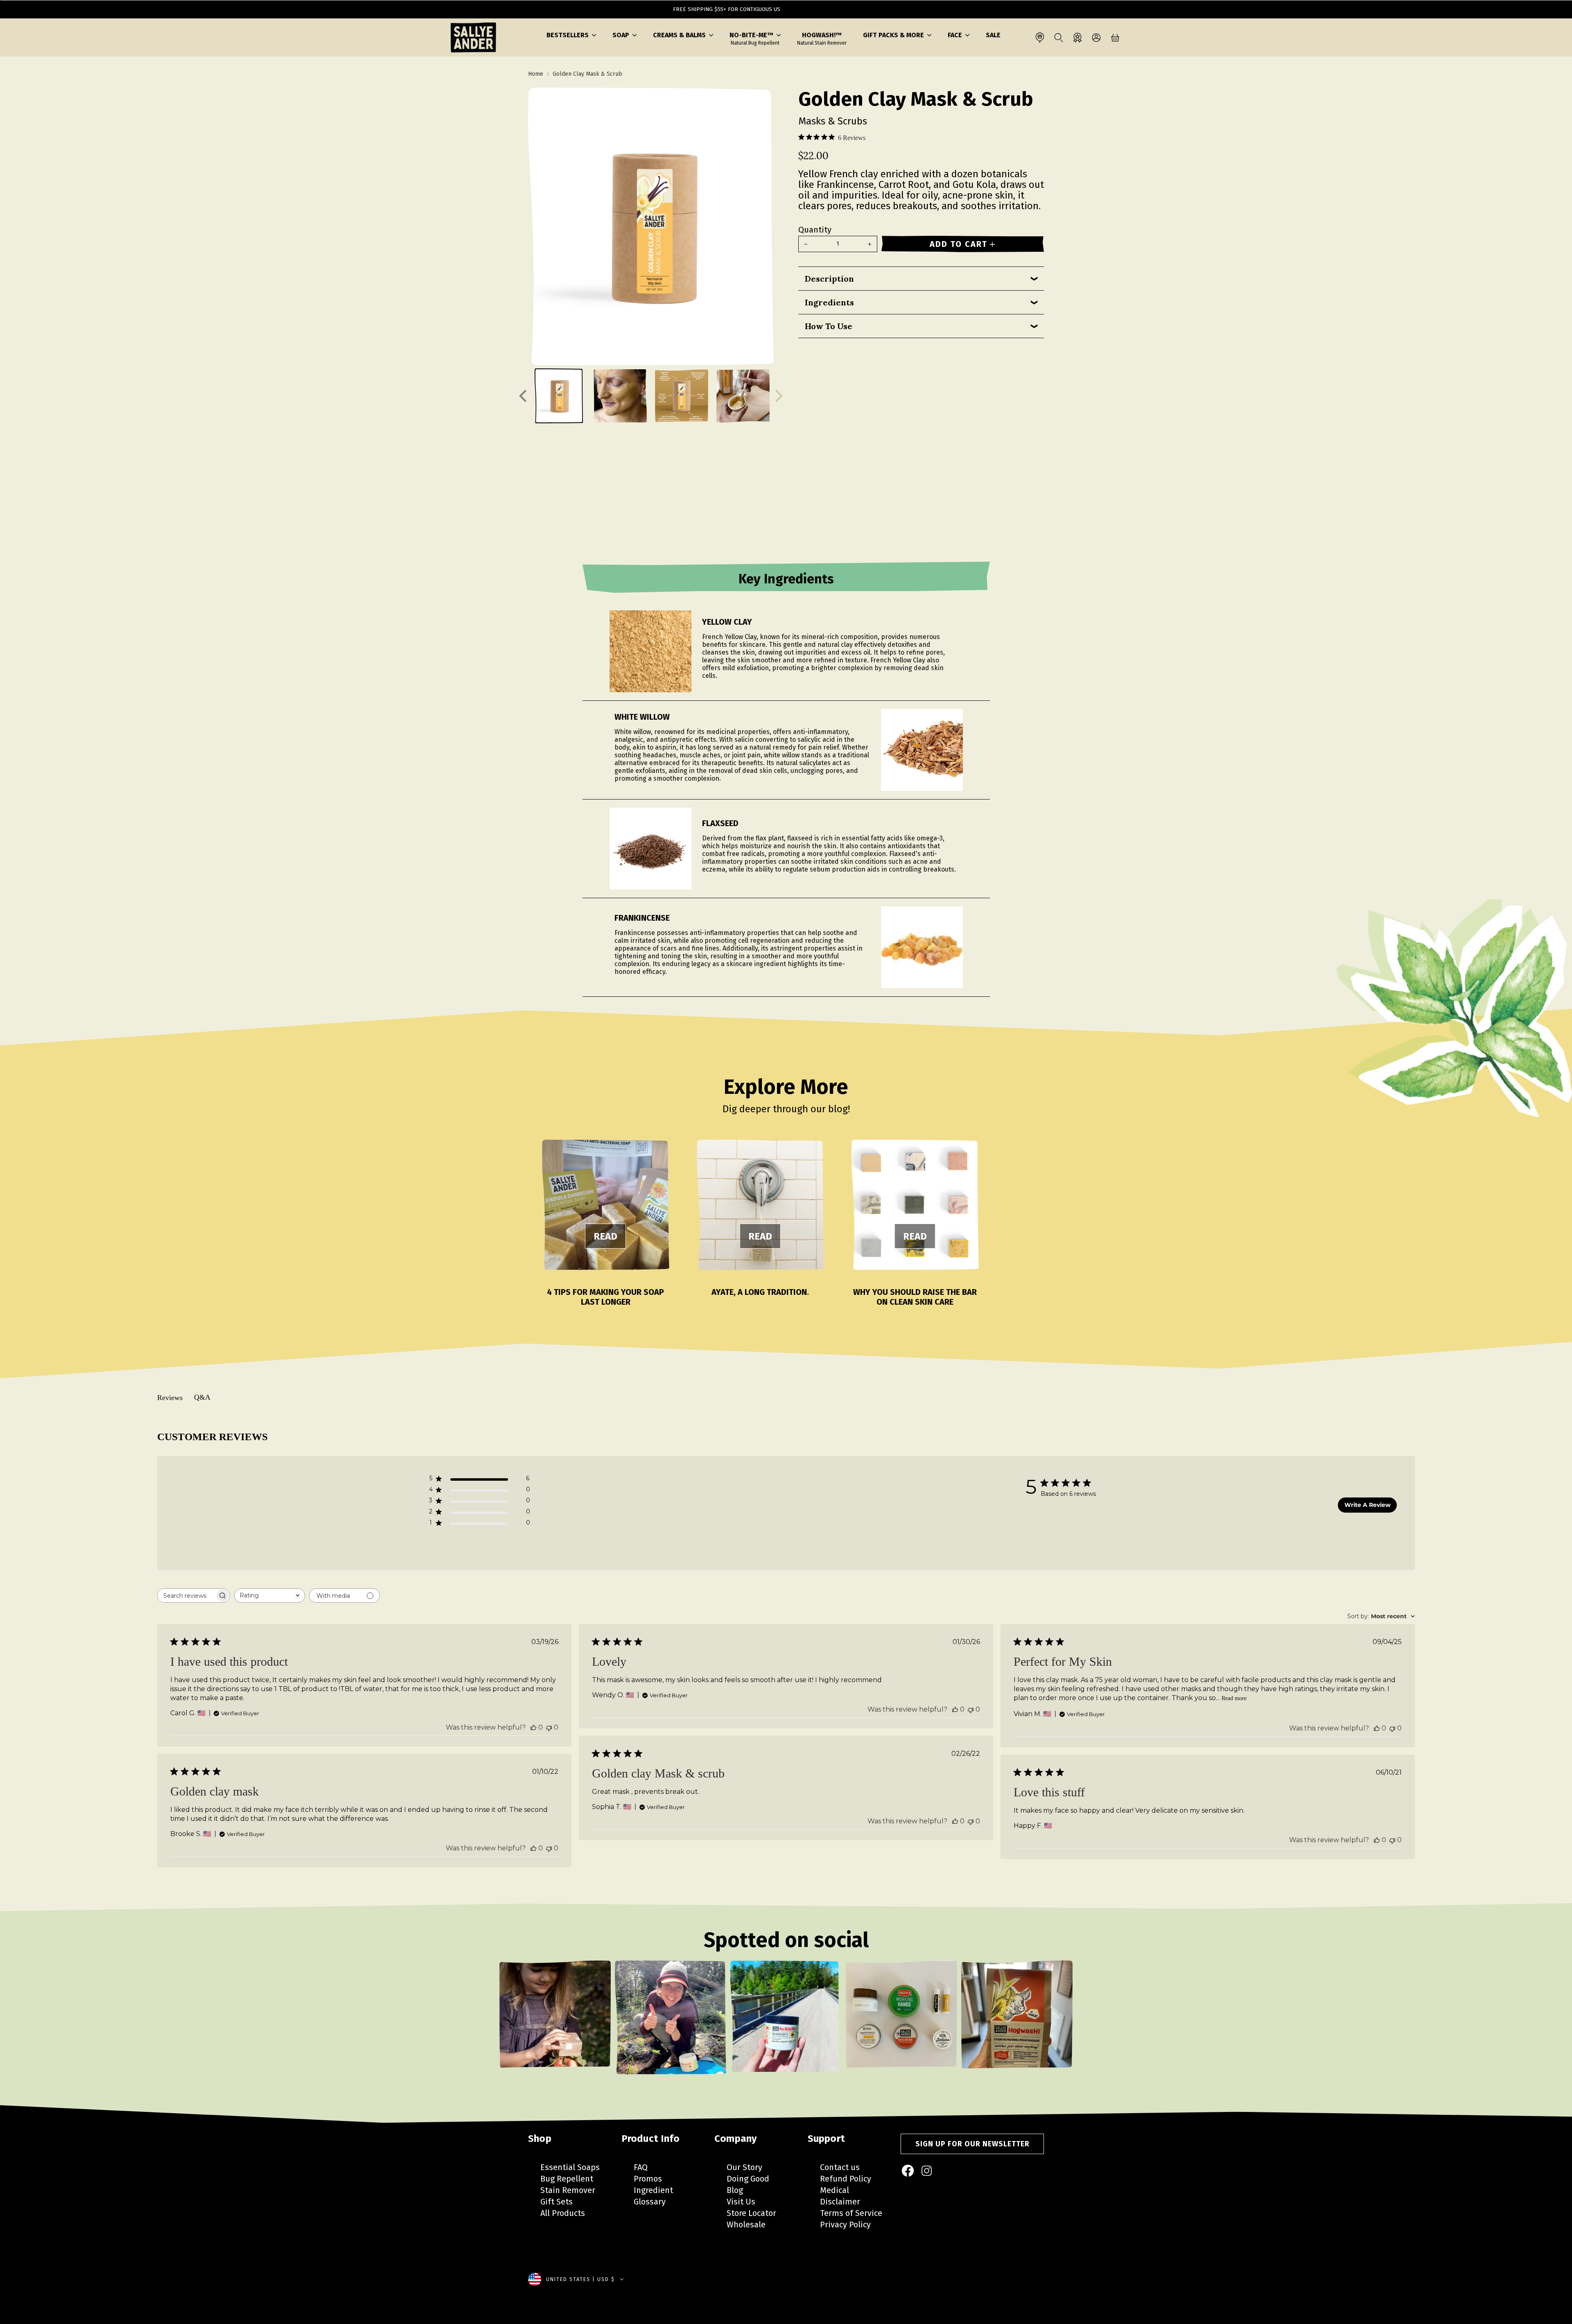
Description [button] (829, 279)
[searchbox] (186, 1596)
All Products (563, 2213)
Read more (1234, 1698)
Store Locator (751, 2213)
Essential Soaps (570, 2167)
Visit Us (741, 2202)
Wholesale (746, 2225)
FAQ (641, 2167)
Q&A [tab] (202, 1397)
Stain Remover (568, 2190)
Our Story (744, 2167)
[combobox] (270, 1596)
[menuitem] (908, 2171)
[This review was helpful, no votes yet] (533, 1727)
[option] (555, 2023)
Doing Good (748, 2179)
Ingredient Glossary (653, 2196)
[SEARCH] (1059, 38)
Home (536, 74)
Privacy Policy (845, 2225)
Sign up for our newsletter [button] (972, 2144)
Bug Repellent (567, 2179)
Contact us (840, 2167)
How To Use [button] (829, 326)
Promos (648, 2179)
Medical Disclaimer (840, 2196)
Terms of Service (851, 2213)
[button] (571, 35)
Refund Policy (846, 2179)
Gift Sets (557, 2202)
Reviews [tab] (170, 1398)
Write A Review (1368, 1505)
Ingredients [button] (829, 302)
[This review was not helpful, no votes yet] (549, 1727)
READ (605, 1236)
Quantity (815, 230)
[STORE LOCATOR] (1040, 38)
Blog (735, 2190)
